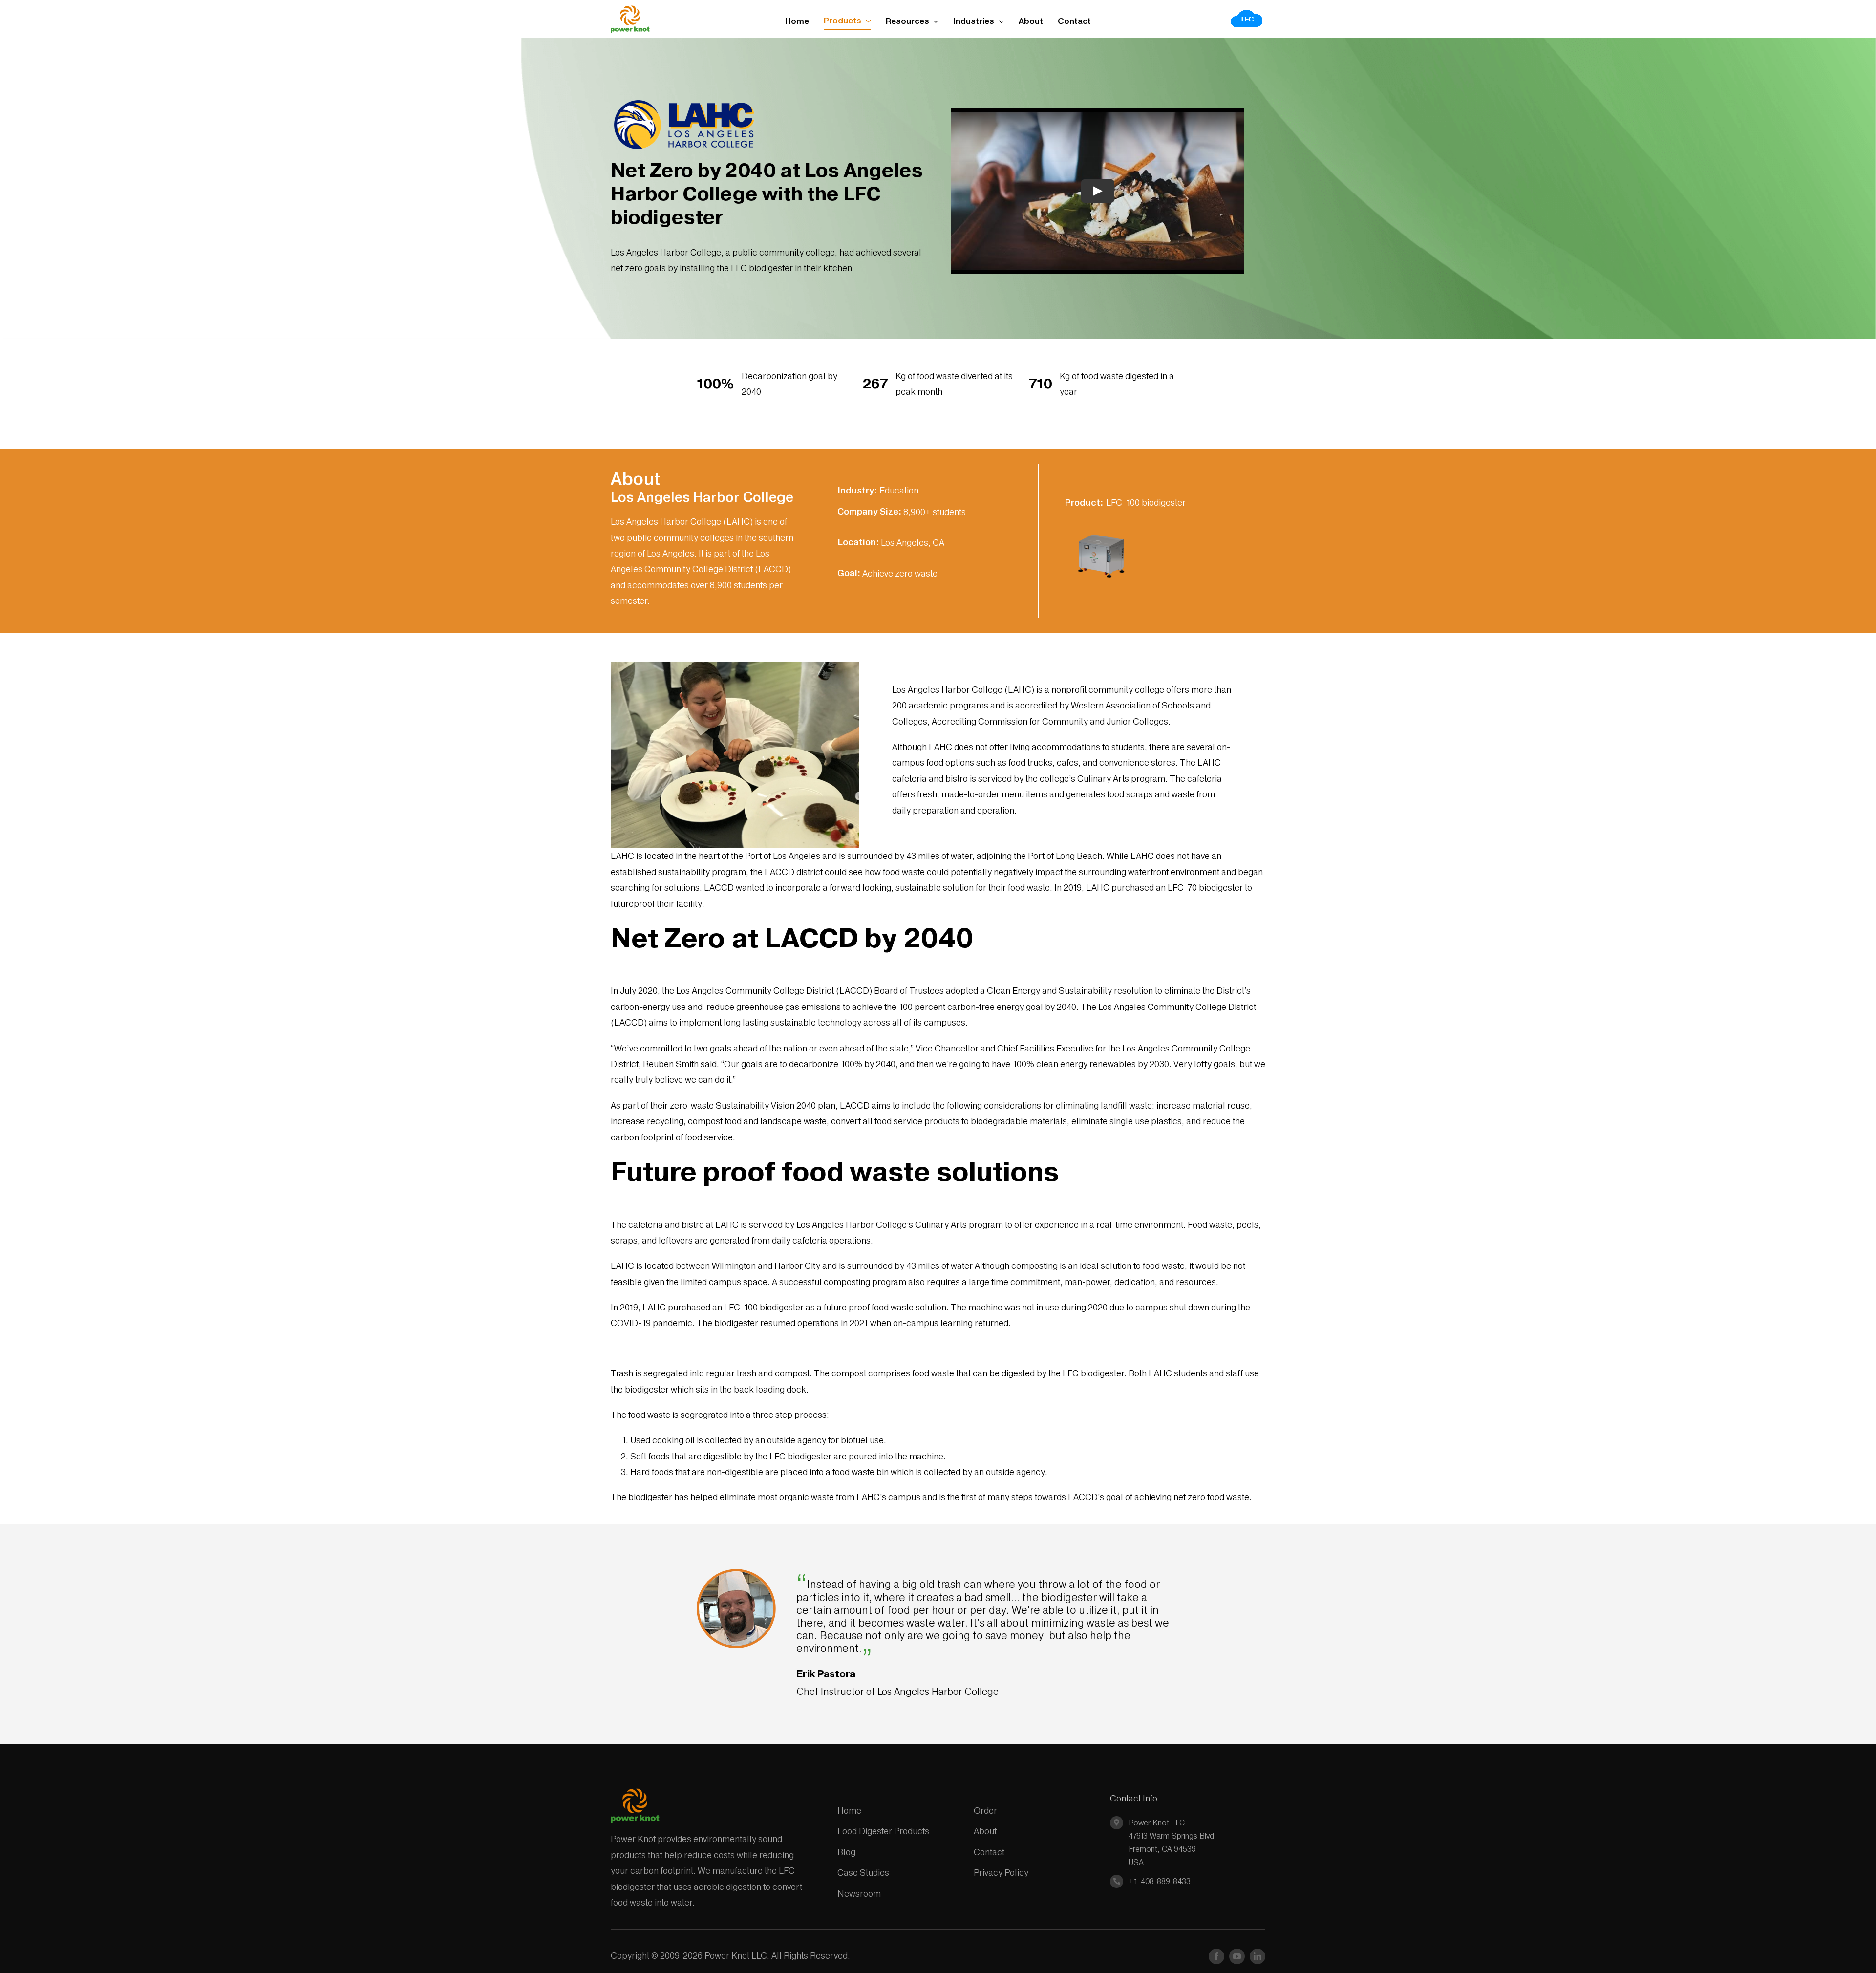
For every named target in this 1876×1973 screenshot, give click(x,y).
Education (899, 490)
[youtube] (1237, 1956)
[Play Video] (1098, 191)
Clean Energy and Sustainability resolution (1070, 991)
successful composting (825, 1282)
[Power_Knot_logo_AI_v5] (630, 10)
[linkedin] (1258, 1956)
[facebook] (1216, 1956)
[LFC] (1247, 12)
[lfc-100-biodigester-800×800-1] (1101, 522)
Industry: (857, 490)
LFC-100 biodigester (1146, 503)
